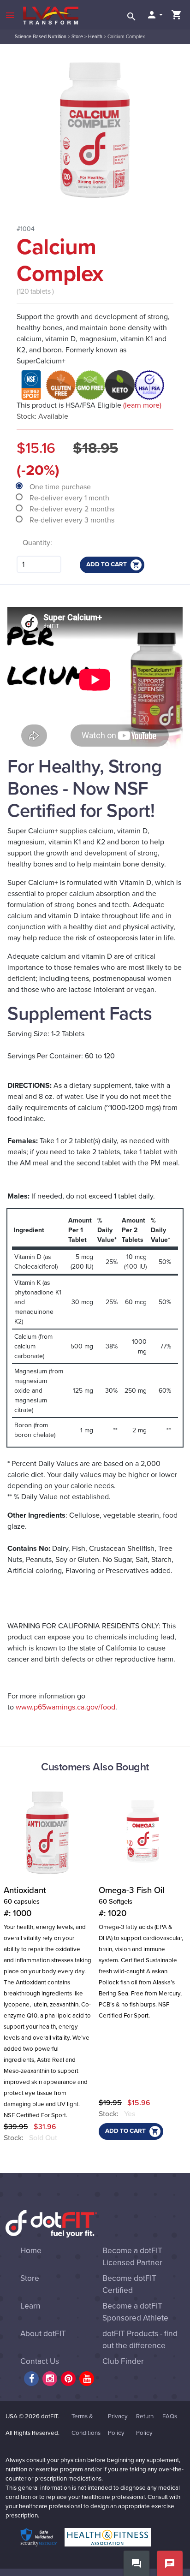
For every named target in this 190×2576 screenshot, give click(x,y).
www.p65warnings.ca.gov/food (65, 1707)
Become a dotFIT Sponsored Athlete (135, 2312)
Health (95, 37)
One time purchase (61, 487)
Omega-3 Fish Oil (131, 1902)
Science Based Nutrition (41, 37)
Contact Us (40, 2361)
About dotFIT (43, 2334)
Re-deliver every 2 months (73, 509)
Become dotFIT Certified (129, 2284)
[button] (154, 15)
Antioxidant (25, 1902)
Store (77, 37)
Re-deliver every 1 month (70, 498)
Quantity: (37, 543)
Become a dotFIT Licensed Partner (132, 2257)
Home (31, 2251)
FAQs (170, 2416)
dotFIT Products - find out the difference (140, 2340)
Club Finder (123, 2361)
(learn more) (142, 405)
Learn (30, 2306)
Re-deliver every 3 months (73, 520)
